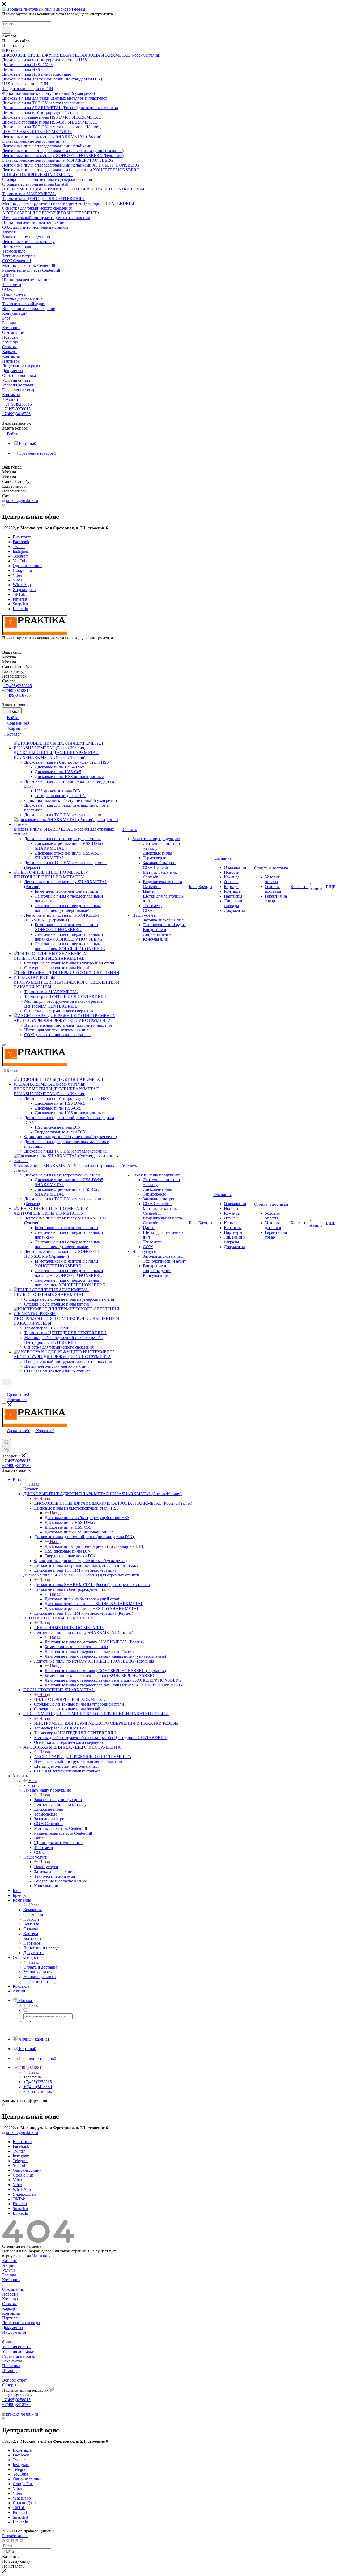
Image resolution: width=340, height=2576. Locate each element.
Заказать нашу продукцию (58, 1800)
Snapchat (20, 604)
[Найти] (7, 30)
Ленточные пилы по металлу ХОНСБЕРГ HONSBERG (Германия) (105, 1671)
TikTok (19, 594)
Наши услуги (46, 1867)
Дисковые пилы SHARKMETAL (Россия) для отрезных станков (92, 1585)
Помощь (10, 2371)
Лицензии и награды (21, 2323)
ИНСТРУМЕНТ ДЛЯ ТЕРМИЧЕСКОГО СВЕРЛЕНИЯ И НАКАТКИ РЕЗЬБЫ (106, 1723)
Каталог (31, 1489)
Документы (13, 2328)
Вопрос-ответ (14, 2380)
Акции (8, 2265)
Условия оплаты (17, 2347)
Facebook (21, 542)
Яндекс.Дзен (24, 590)
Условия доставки (18, 2351)
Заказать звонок (38, 2091)
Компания (33, 1910)
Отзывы (9, 2304)
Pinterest (20, 599)
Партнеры (11, 2318)
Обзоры (9, 2385)
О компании (13, 2289)
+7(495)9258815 (18, 404)
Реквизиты (12, 2361)
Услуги (8, 2270)
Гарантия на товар (19, 2356)
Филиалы (11, 2342)
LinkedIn (20, 609)
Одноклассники (27, 566)
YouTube (20, 561)
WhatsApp (22, 585)
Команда (10, 2299)
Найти (9, 2551)
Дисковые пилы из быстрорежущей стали (82, 1599)
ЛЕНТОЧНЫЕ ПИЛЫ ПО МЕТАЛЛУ (69, 1628)
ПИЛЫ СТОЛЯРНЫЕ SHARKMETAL (69, 1699)
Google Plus (23, 570)
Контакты (11, 2313)
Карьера (9, 2308)
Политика (11, 2366)
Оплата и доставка (40, 1967)
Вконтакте (22, 537)
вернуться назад (17, 2256)
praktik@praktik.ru (22, 501)
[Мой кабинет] (5, 1389)
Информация (14, 2332)
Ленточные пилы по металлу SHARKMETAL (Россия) (94, 1642)
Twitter (19, 547)
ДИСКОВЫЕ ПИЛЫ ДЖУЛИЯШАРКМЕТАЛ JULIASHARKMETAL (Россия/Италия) (113, 1503)
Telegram (21, 556)
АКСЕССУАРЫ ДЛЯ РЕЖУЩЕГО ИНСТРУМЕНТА (83, 1757)
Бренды (9, 2275)
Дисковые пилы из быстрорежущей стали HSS (87, 1518)
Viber (17, 575)
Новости (10, 2294)
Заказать (31, 1785)
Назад (34, 1484)
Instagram (21, 551)
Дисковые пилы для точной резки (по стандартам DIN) (95, 1546)
